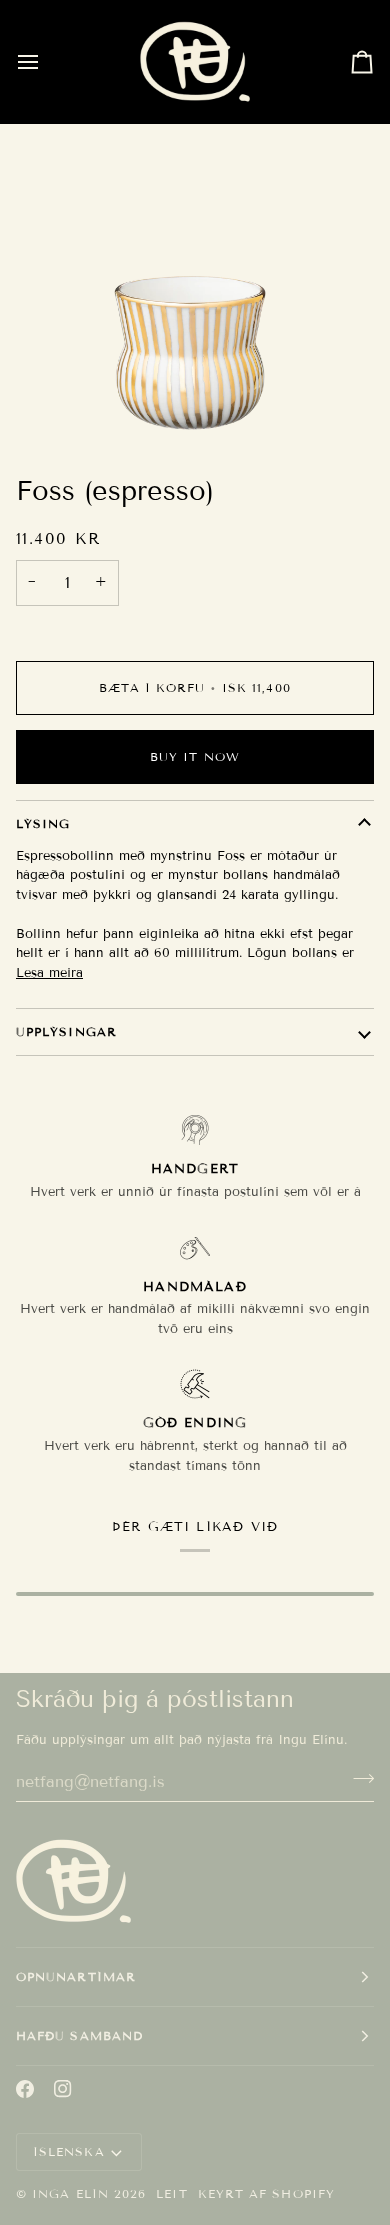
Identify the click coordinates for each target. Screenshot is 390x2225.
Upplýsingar (66, 1031)
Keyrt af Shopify (266, 2193)
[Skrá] (357, 1779)
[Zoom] (189, 407)
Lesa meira (49, 973)
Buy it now (195, 756)
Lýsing (43, 823)
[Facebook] (25, 2089)
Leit (171, 2193)
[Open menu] (46, 62)
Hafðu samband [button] (79, 2035)
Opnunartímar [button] (76, 1976)
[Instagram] (63, 2089)
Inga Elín (70, 2193)
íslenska (69, 2151)
